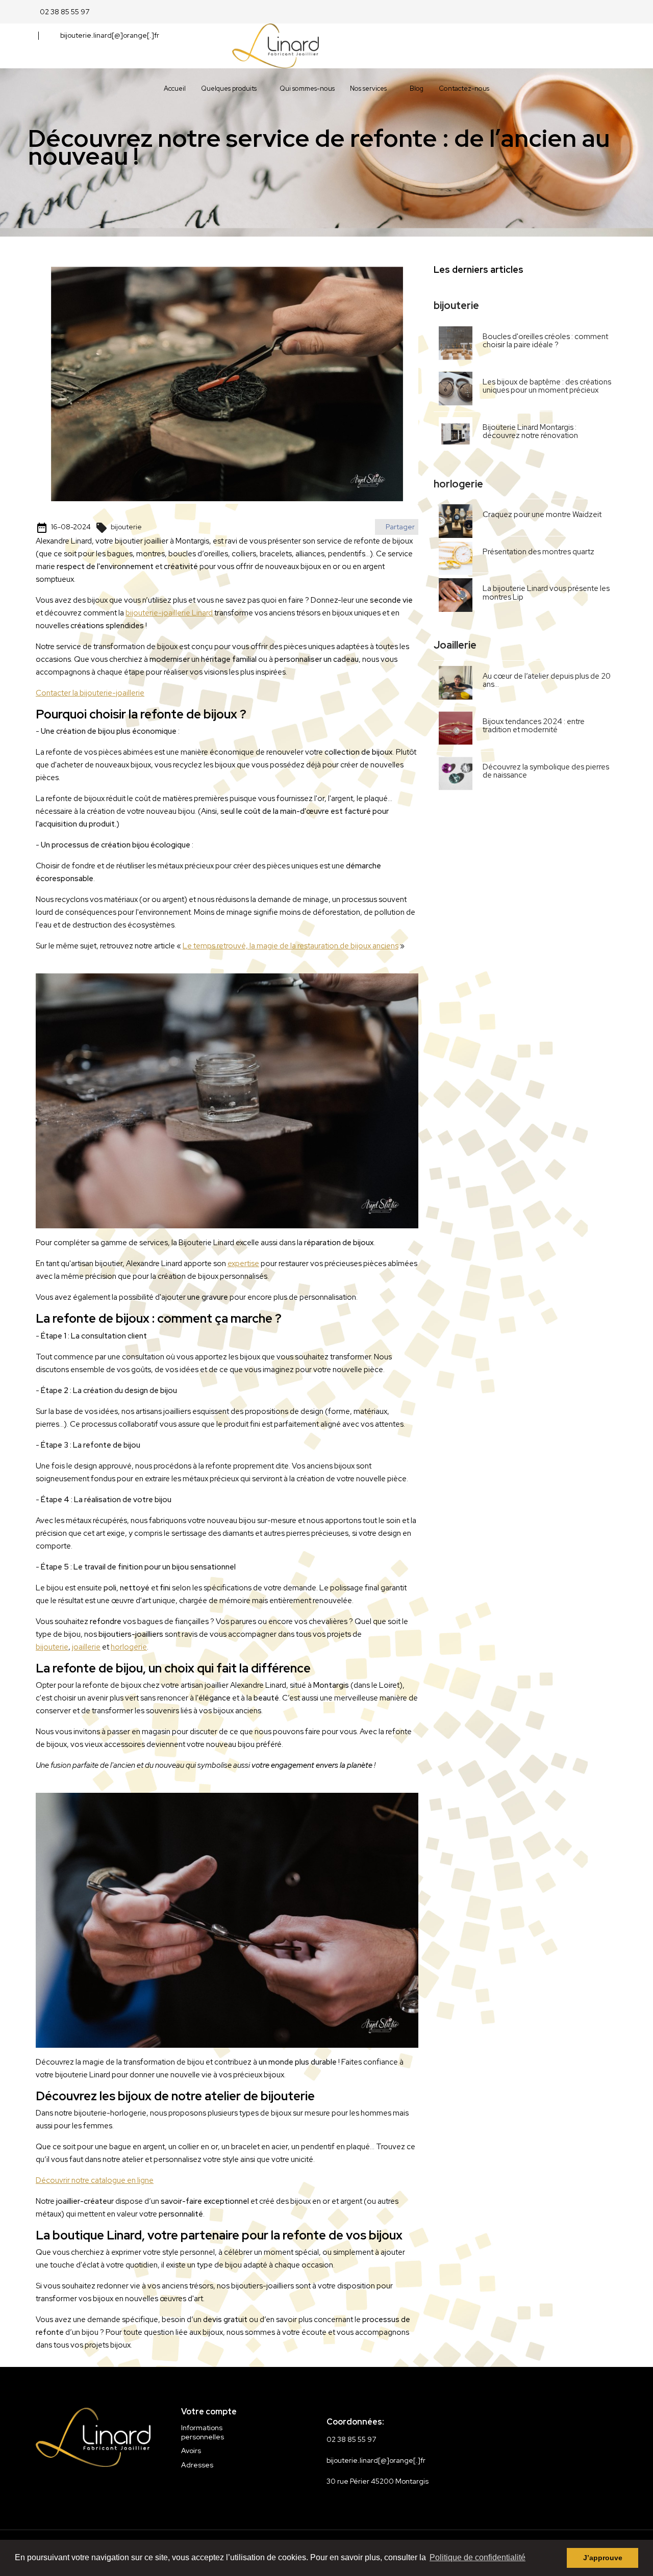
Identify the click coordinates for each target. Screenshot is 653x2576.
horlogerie (129, 1647)
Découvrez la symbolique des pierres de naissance (546, 771)
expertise (243, 1264)
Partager (399, 527)
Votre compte (209, 2412)
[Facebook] (66, 2494)
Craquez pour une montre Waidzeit (542, 514)
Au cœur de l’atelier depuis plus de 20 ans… (547, 680)
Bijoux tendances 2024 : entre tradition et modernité (534, 726)
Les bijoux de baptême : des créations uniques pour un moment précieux (547, 386)
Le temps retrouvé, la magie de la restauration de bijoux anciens (291, 946)
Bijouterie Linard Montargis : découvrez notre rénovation (530, 432)
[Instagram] (90, 2494)
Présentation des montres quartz (538, 552)
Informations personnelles (203, 2432)
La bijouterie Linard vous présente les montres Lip (546, 593)
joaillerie (86, 1647)
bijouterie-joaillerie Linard (169, 613)
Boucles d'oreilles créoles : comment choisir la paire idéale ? (545, 341)
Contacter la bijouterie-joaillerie (90, 693)
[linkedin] (115, 2494)
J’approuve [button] (603, 2558)
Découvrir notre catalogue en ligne (95, 2180)
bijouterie (119, 527)
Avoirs (191, 2451)
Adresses (197, 2465)
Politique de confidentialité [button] (478, 2557)
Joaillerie (455, 645)
